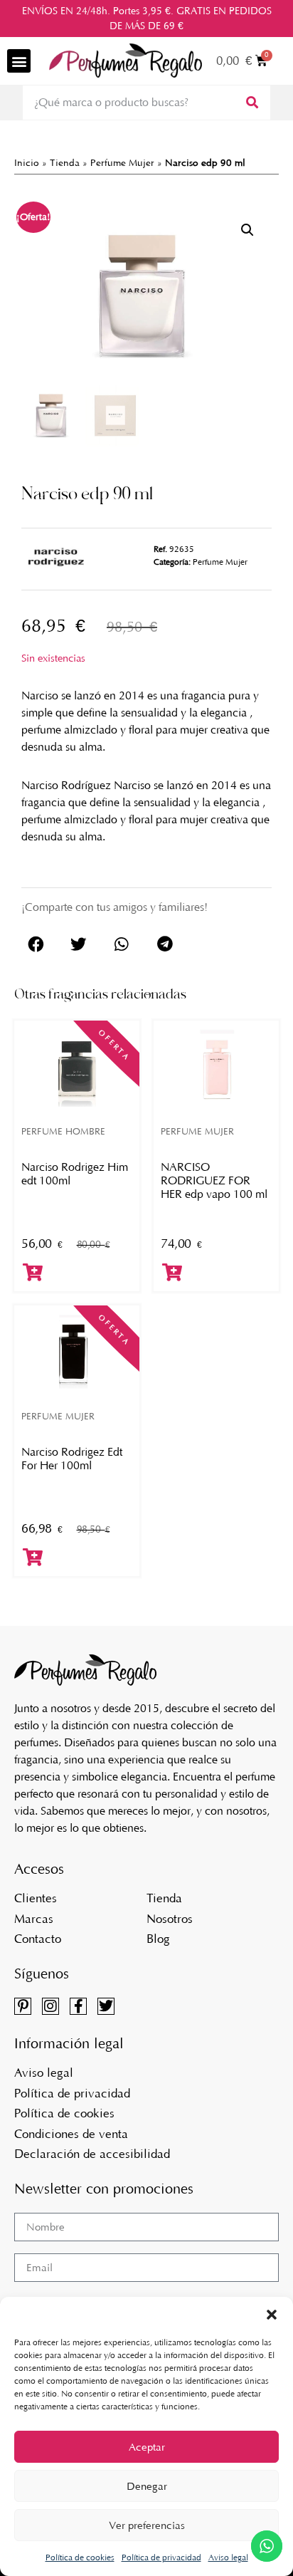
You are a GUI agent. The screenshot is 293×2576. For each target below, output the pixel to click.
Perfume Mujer (122, 163)
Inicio (27, 163)
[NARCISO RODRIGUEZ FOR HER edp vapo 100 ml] (216, 1067)
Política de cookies (80, 2557)
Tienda (65, 163)
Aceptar (147, 2447)
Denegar (147, 2486)
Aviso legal (228, 2557)
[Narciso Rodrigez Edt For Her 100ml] (77, 1352)
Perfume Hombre (63, 1131)
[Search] (251, 103)
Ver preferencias (147, 2525)
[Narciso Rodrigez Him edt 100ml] (77, 1067)
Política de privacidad (161, 2557)
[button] (272, 2315)
